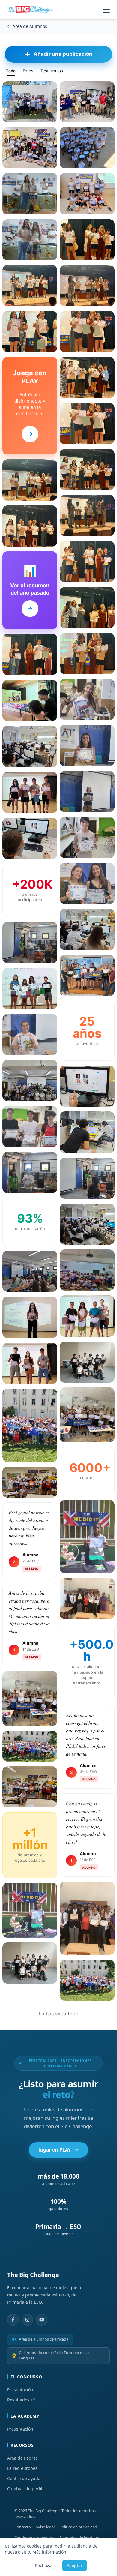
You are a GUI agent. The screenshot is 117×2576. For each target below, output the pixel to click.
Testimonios (52, 71)
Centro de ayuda (24, 2478)
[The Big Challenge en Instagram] (27, 2320)
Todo (11, 71)
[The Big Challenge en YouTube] (42, 2320)
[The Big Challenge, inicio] (32, 10)
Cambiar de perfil (25, 2489)
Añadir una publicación (63, 54)
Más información (49, 2552)
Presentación (20, 2390)
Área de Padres (22, 2458)
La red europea (22, 2468)
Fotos (28, 71)
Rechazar (44, 2565)
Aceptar (75, 2565)
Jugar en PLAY (54, 2150)
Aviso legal (45, 2527)
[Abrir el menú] (106, 10)
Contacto (23, 2527)
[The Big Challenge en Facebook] (13, 2320)
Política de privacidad (78, 2527)
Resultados (18, 2400)
